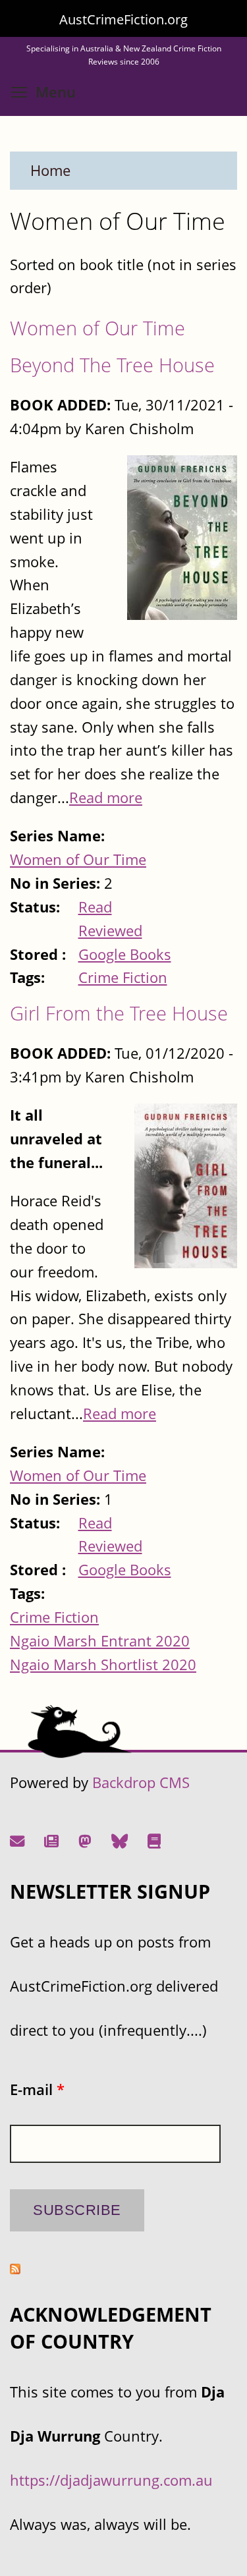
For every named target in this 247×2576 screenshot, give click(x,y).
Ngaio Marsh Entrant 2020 (100, 1641)
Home (50, 170)
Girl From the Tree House (119, 1013)
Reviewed (110, 931)
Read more (106, 798)
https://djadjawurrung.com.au (111, 2480)
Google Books (125, 954)
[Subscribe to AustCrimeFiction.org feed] (15, 2269)
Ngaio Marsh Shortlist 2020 (103, 1665)
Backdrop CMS (141, 1782)
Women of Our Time (97, 328)
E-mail (37, 2089)
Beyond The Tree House (112, 365)
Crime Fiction (123, 977)
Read (95, 907)
